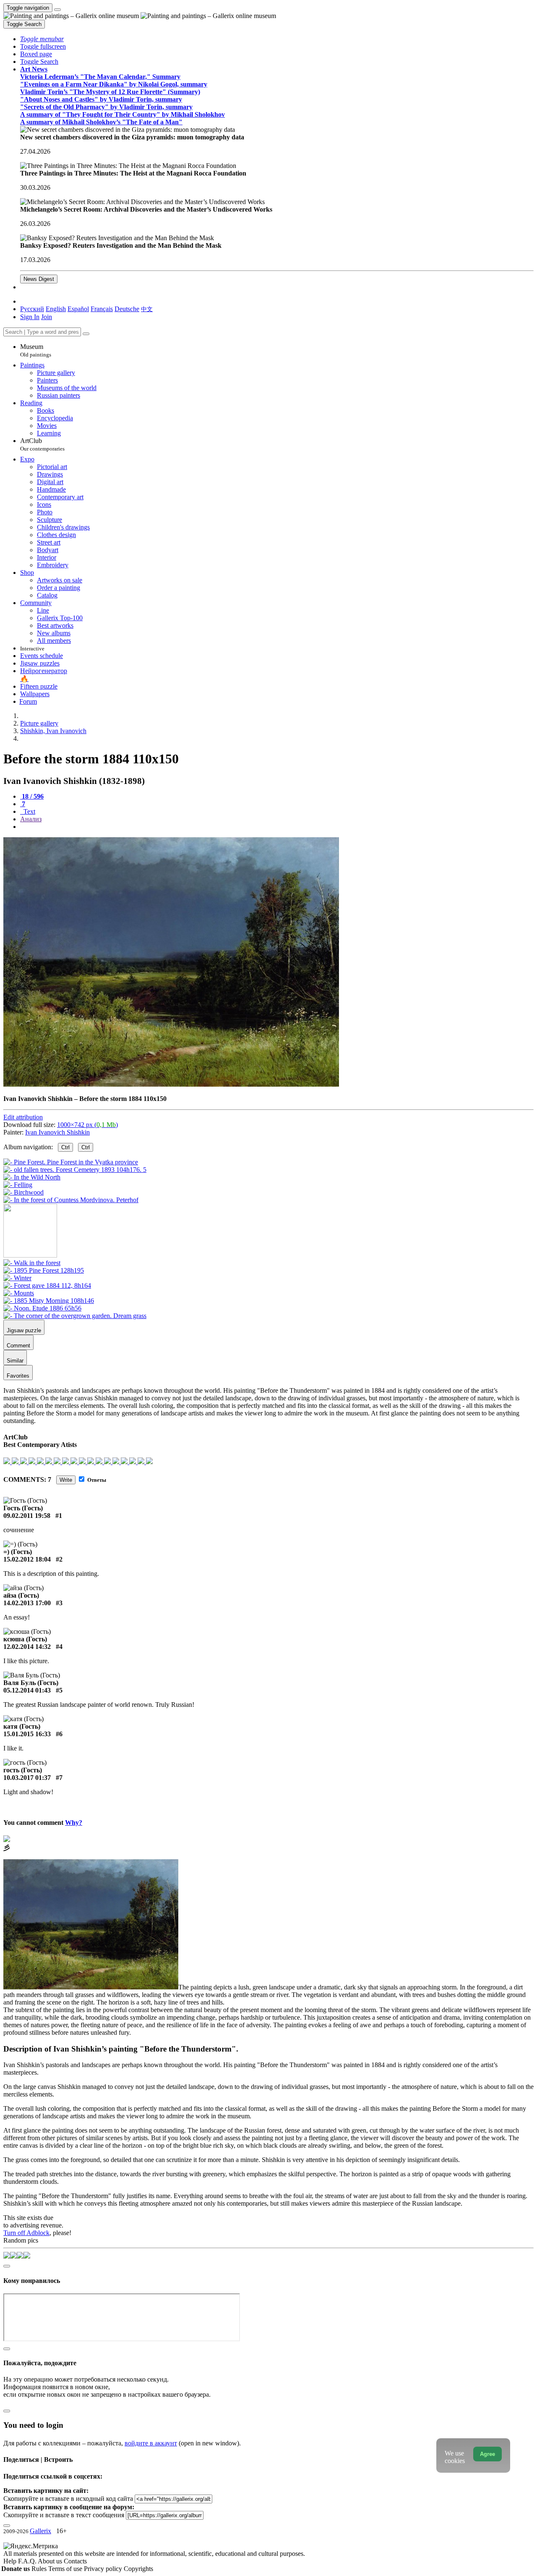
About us (51, 2561)
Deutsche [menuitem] (127, 309)
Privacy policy (104, 2569)
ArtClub (42, 444)
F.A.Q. (28, 2561)
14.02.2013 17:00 (27, 1603)
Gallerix (40, 2531)
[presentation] (277, 827)
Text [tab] (29, 811)
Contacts (75, 2561)
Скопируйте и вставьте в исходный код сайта (68, 2499)
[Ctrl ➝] (32, 1263)
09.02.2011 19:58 (27, 1516)
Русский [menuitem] (32, 309)
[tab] (32, 796)
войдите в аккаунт (151, 2443)
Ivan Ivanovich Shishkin (57, 1132)
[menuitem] (147, 309)
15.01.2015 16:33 (27, 1734)
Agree (487, 2454)
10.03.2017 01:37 (27, 1778)
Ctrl (65, 1147)
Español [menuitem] (78, 309)
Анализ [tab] (31, 819)
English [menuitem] (56, 309)
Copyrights (138, 2569)
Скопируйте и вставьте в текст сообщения (64, 2515)
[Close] (86, 334)
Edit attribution (23, 1117)
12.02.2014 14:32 (27, 1647)
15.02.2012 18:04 (27, 1559)
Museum (36, 350)
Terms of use (66, 2569)
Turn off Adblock (26, 2233)
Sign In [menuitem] (30, 317)
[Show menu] (57, 10)
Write (66, 1480)
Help (11, 2561)
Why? (74, 1823)
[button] (42, 39)
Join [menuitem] (47, 317)
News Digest (39, 279)
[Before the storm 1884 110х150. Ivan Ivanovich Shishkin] (171, 1084)
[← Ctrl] (71, 1200)
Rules (40, 2569)
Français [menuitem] (102, 309)
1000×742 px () (87, 1125)
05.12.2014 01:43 (27, 1690)
